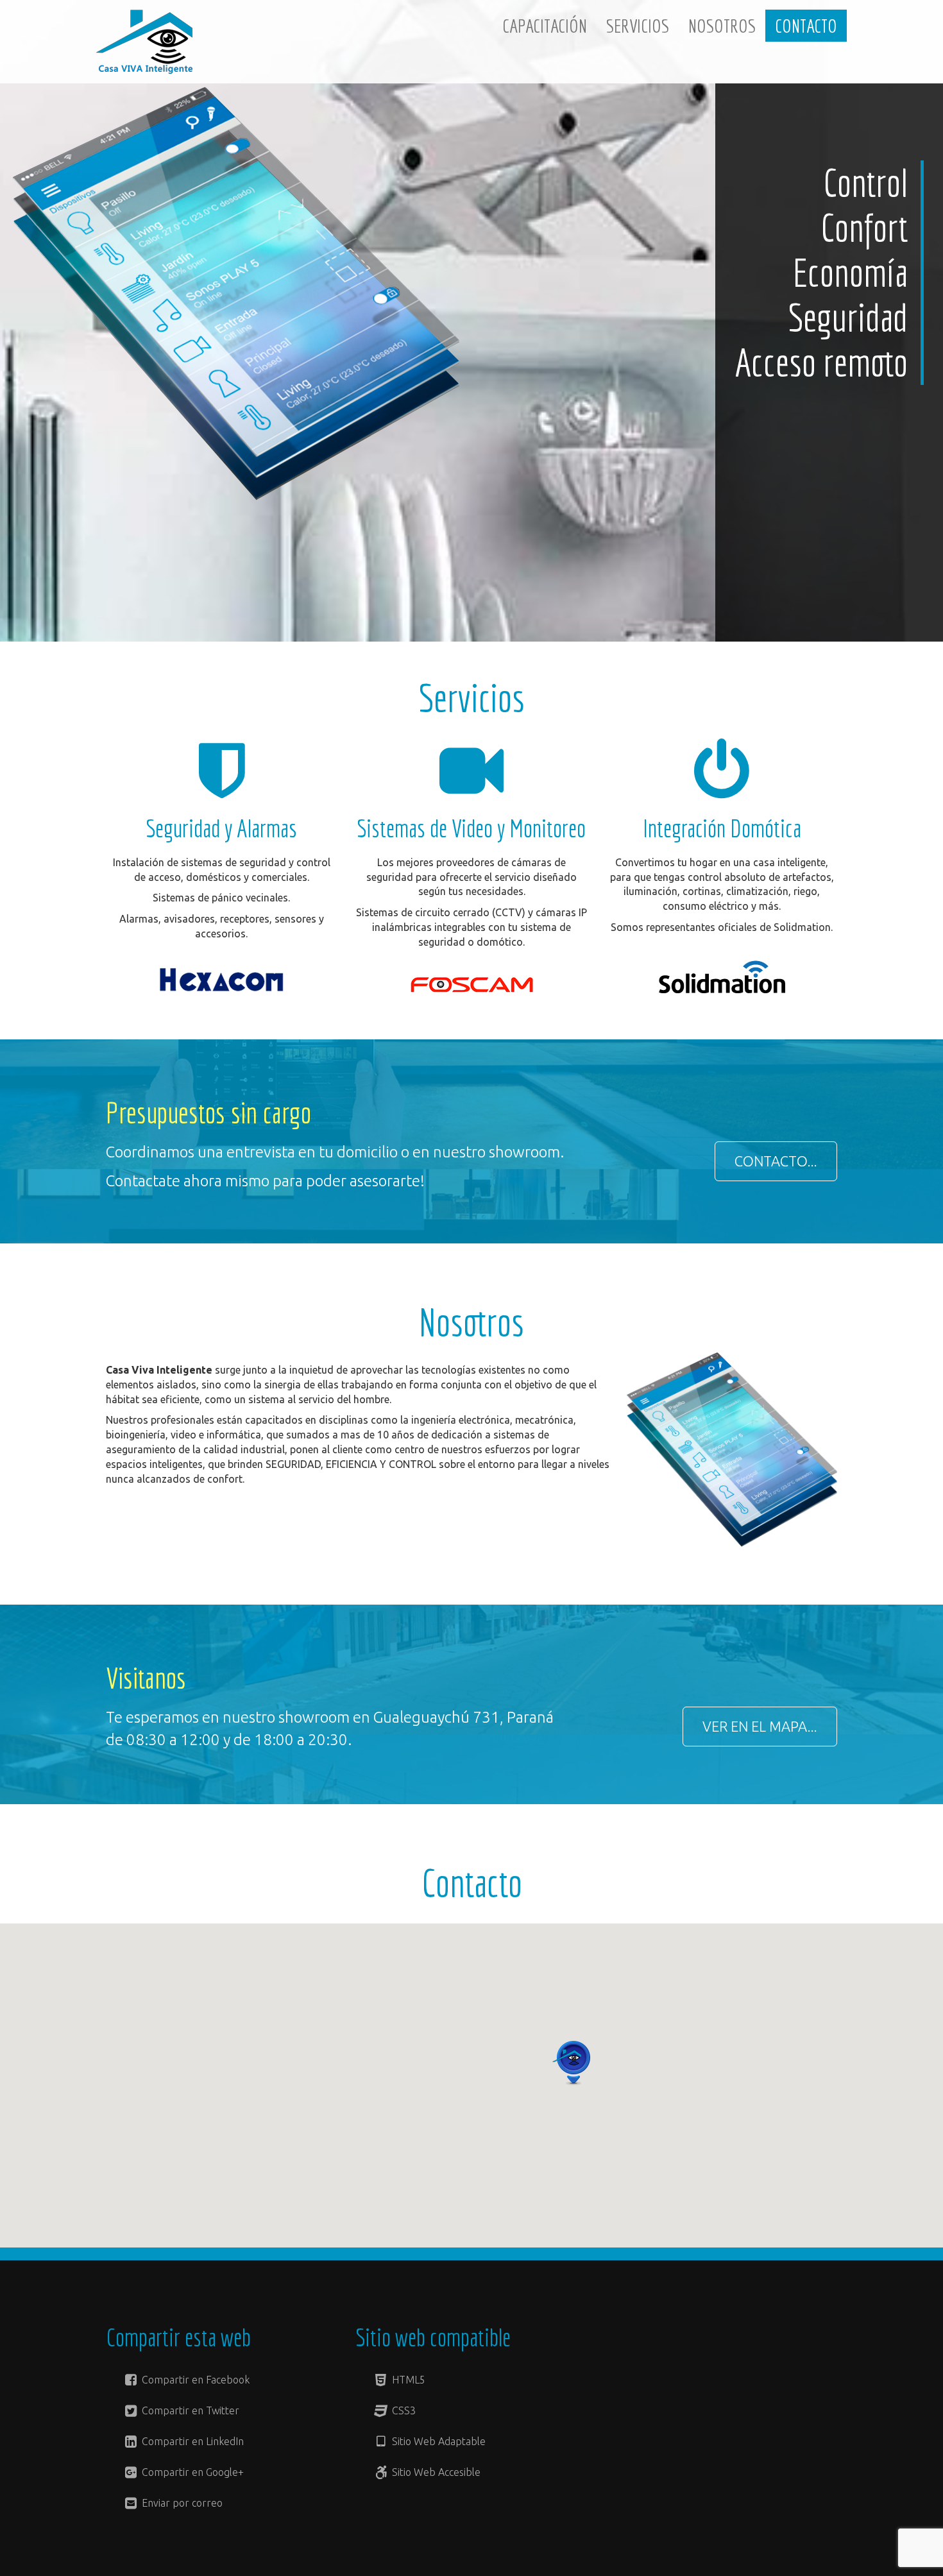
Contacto (806, 26)
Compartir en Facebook (194, 2380)
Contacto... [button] (776, 1161)
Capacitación (545, 26)
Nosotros (722, 26)
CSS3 (403, 2410)
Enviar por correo (181, 2503)
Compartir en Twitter (189, 2410)
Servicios (638, 26)
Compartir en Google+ (191, 2472)
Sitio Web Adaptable (438, 2441)
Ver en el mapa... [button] (760, 1726)
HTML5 (407, 2380)
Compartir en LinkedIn (191, 2441)
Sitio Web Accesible (435, 2472)
